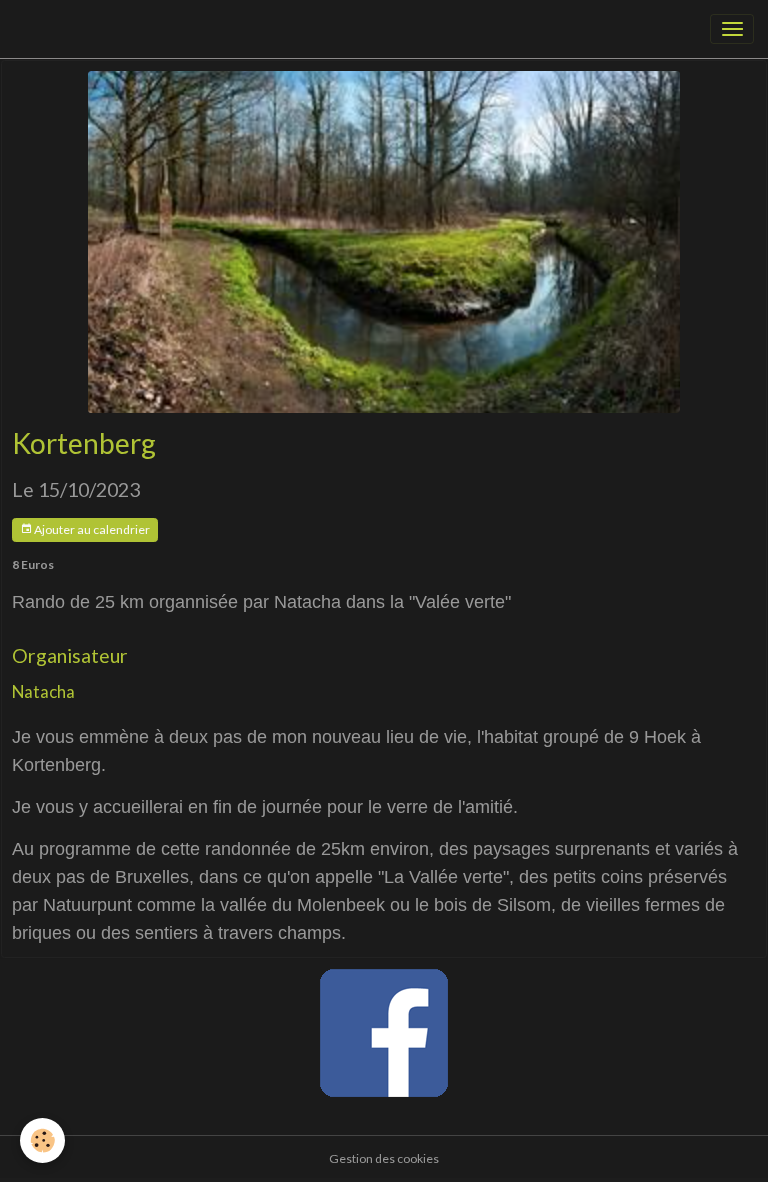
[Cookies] (42, 1140)
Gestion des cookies (384, 1158)
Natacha (43, 691)
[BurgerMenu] (732, 29)
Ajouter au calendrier (91, 529)
